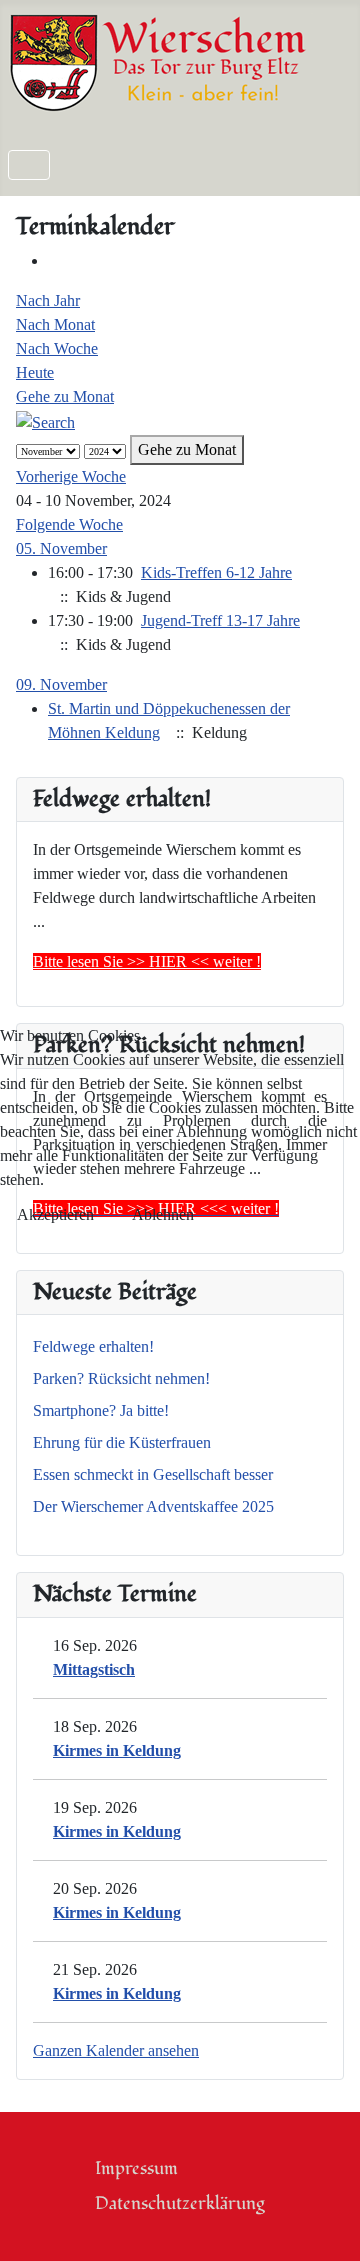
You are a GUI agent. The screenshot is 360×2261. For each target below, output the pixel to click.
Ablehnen (163, 1214)
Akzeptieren (55, 1214)
